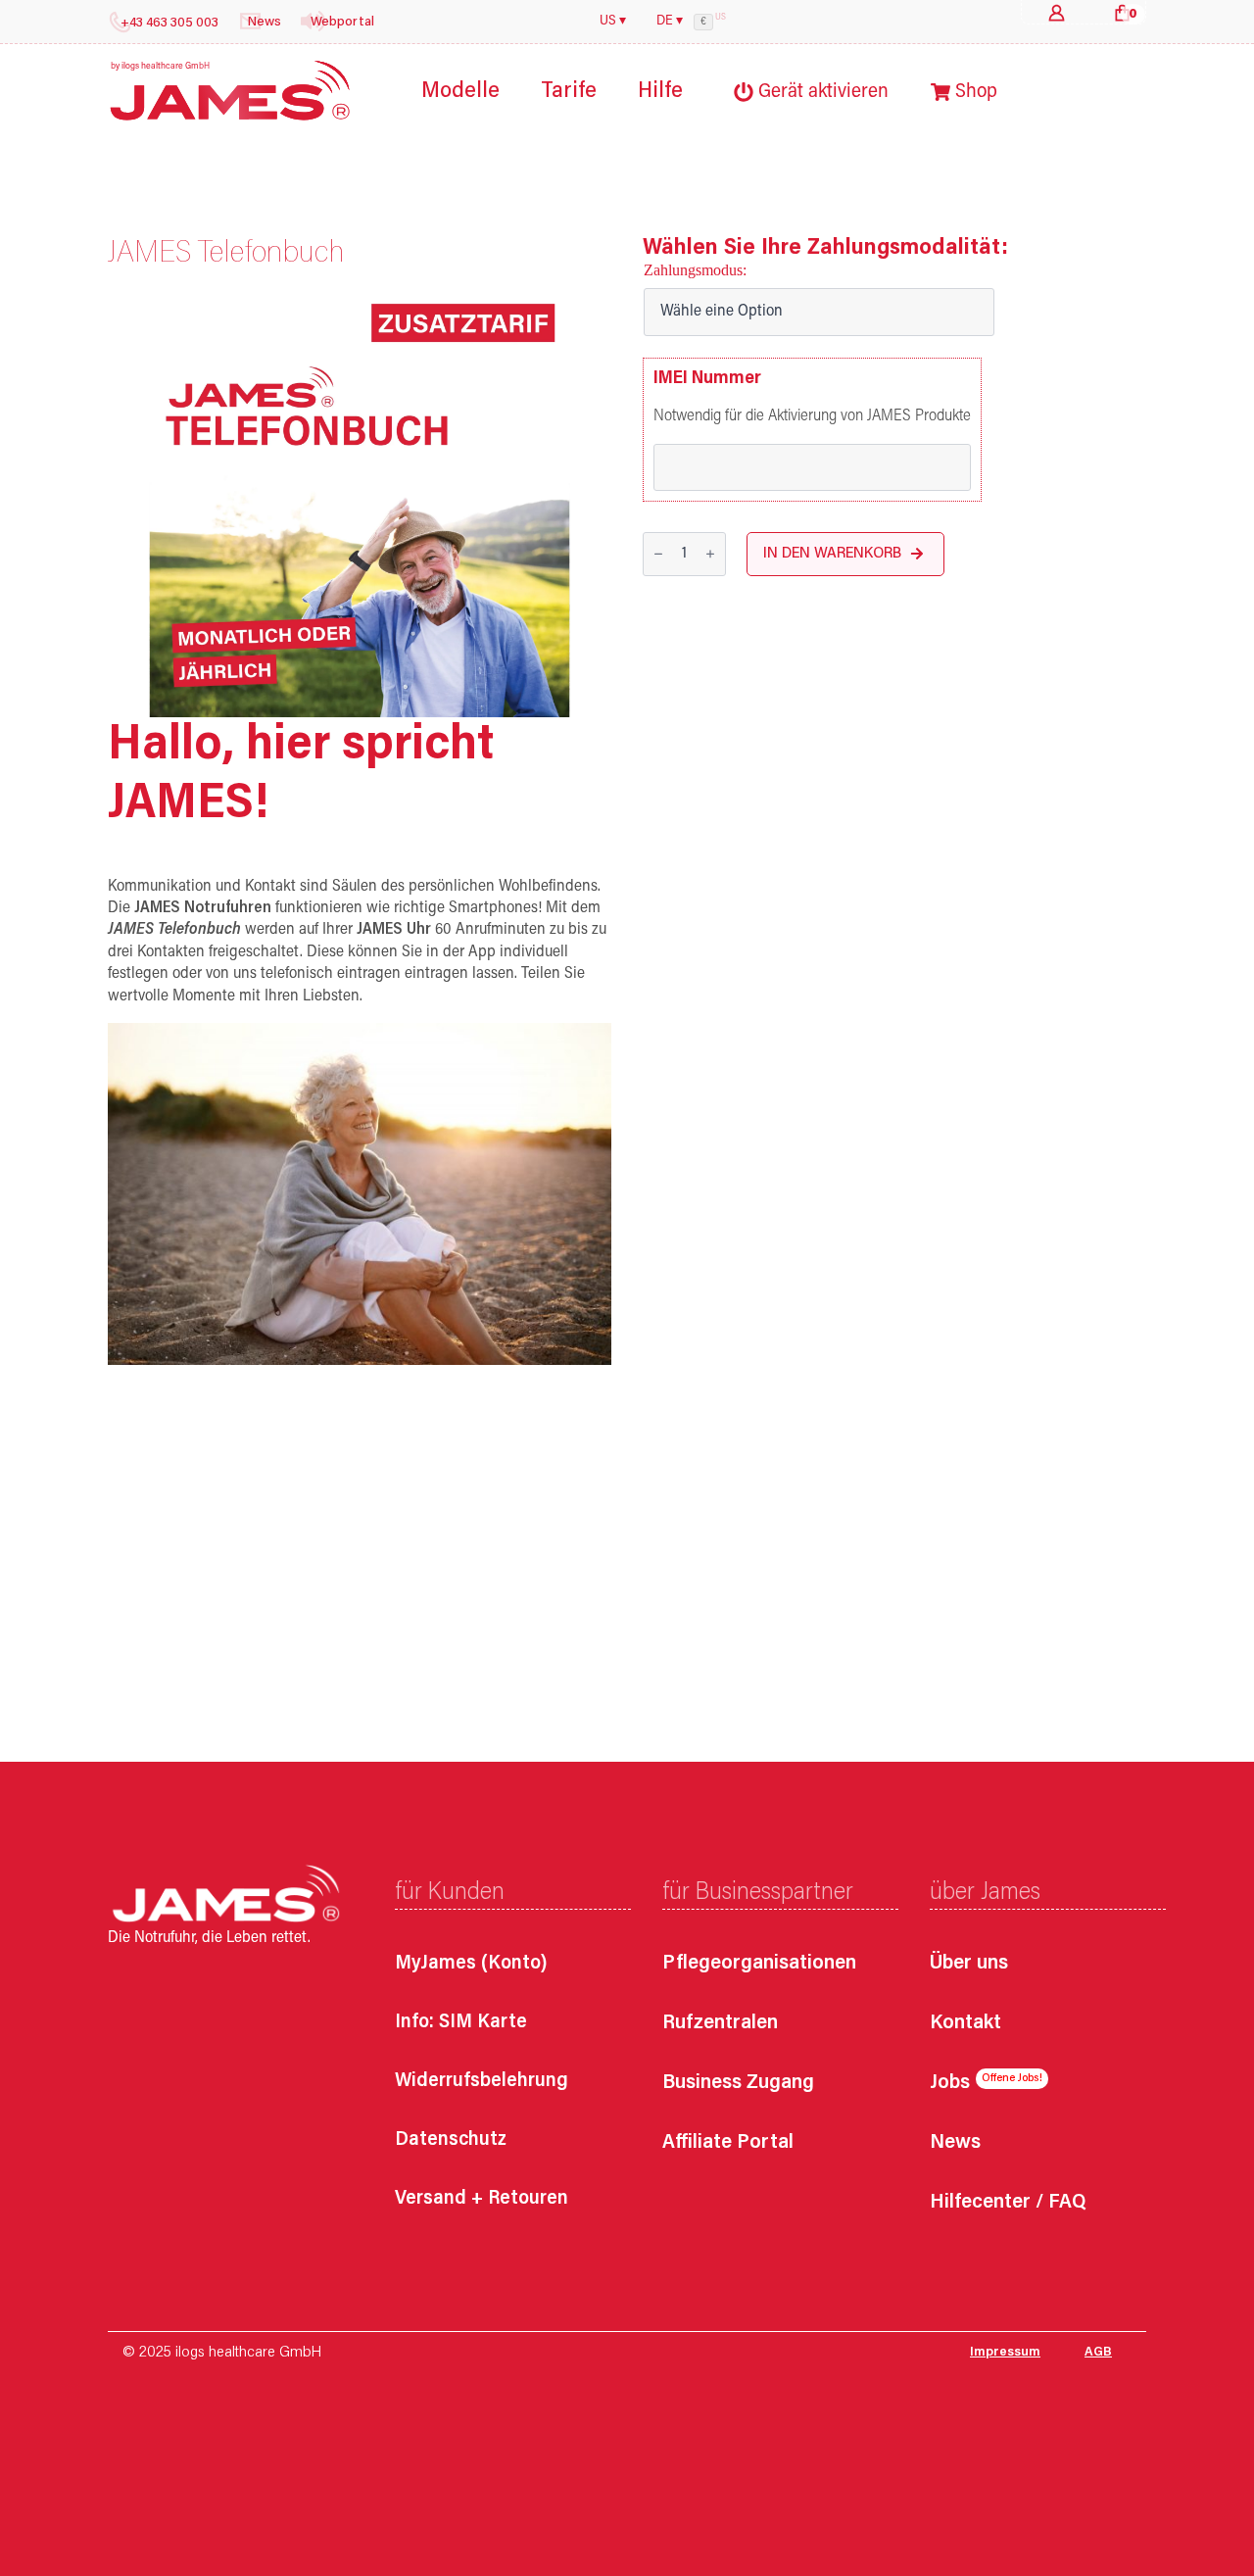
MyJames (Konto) (471, 1964)
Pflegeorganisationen (759, 1964)
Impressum (1005, 2353)
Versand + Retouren (482, 2199)
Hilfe (660, 92)
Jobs (950, 2084)
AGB (1098, 2353)
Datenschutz (451, 2140)
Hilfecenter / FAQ (1008, 2203)
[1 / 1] (360, 507)
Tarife (569, 92)
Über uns (969, 1964)
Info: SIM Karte (461, 2022)
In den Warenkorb (832, 554)
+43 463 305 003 (169, 24)
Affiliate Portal (728, 2143)
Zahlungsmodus (693, 270)
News (955, 2143)
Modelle (460, 92)
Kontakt (965, 2024)
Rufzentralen (720, 2024)
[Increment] (710, 555)
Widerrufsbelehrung (482, 2081)
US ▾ (613, 22)
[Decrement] (658, 555)
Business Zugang (738, 2084)
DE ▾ (670, 22)
